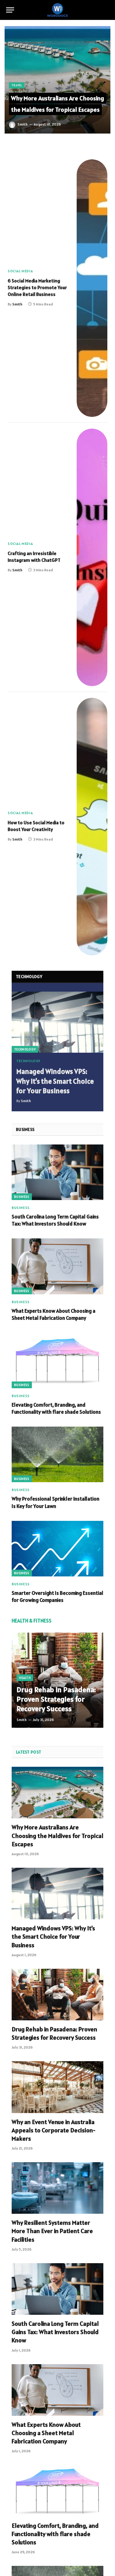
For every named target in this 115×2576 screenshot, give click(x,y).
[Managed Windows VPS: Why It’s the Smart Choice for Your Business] (57, 1022)
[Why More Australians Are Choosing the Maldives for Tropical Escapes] (57, 80)
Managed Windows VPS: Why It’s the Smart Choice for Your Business (55, 1081)
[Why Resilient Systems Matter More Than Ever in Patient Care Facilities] (57, 2188)
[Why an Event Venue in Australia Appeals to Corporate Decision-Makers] (57, 2087)
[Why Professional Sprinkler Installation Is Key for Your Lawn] (57, 1454)
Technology (25, 1049)
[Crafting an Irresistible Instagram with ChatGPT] (92, 557)
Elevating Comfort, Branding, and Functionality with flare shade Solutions (56, 1408)
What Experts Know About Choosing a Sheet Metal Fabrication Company (54, 1314)
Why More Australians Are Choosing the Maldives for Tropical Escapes (57, 104)
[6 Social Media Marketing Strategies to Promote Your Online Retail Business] (92, 288)
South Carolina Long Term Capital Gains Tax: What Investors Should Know (55, 1220)
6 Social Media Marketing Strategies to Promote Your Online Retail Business (37, 287)
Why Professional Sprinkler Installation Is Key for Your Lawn (56, 1502)
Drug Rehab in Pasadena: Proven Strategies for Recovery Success (56, 1699)
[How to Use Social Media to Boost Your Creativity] (92, 827)
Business (22, 1197)
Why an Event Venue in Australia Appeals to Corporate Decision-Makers (54, 2130)
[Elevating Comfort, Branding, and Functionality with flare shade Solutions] (57, 1360)
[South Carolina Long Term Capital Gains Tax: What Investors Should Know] (57, 1172)
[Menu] (10, 10)
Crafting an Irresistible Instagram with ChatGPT (34, 557)
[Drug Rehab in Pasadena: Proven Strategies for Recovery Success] (57, 1680)
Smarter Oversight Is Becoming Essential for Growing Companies (57, 1597)
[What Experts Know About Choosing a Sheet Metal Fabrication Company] (57, 1266)
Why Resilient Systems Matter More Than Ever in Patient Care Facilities (52, 2231)
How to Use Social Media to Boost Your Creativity (36, 826)
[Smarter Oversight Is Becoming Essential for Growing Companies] (57, 1549)
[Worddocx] (58, 10)
